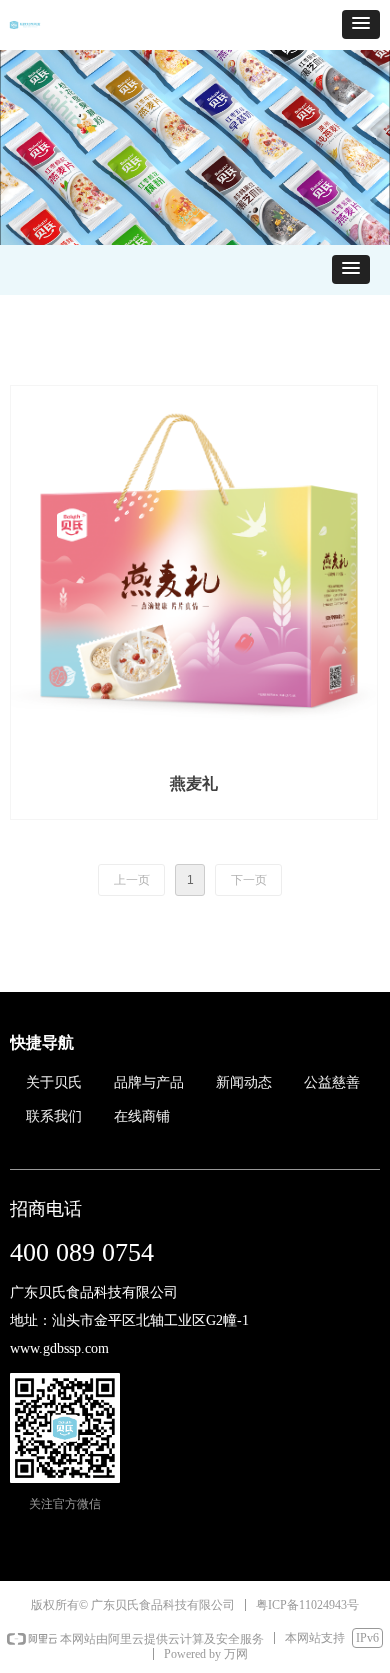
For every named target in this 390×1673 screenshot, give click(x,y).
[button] (361, 24)
